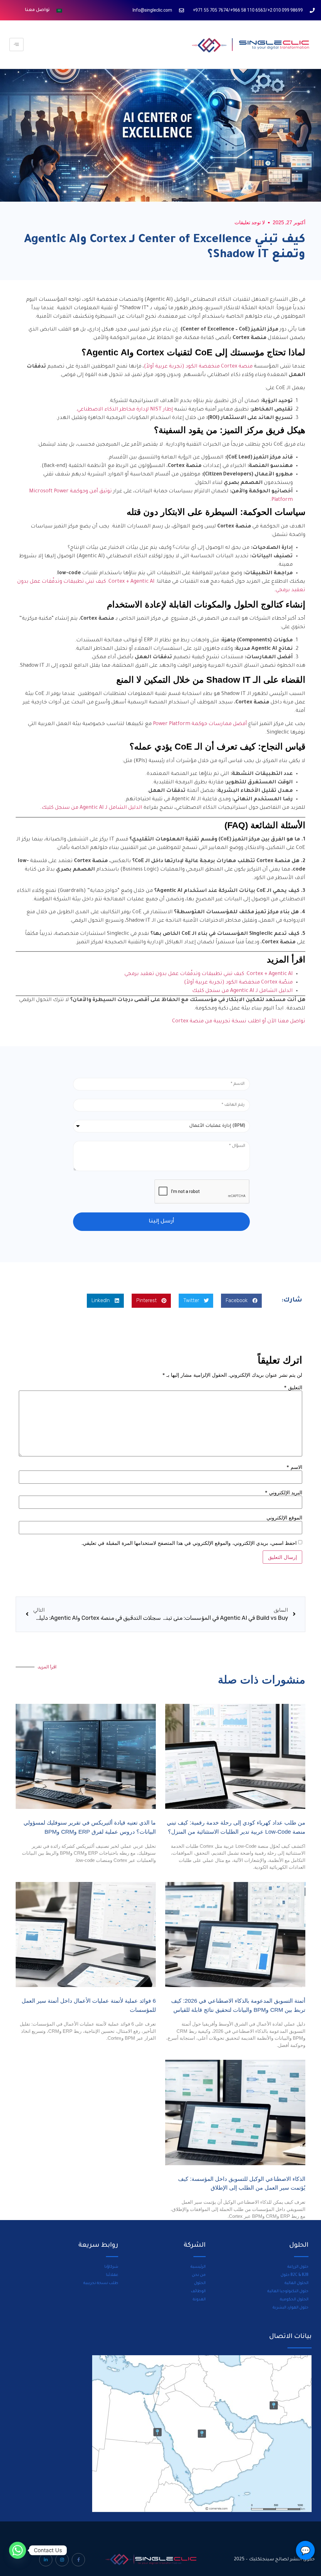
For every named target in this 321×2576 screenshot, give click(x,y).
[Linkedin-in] (46, 2560)
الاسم (294, 1467)
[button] (241, 1301)
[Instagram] (62, 2560)
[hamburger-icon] (16, 45)
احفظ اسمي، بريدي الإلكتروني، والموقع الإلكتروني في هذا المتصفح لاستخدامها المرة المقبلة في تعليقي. (189, 1543)
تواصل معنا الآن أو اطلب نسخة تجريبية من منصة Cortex (239, 1021)
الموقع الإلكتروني (284, 1518)
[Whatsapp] (18, 2550)
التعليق (293, 1387)
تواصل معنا (37, 10)
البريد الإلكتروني (284, 1492)
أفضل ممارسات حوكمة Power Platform (200, 724)
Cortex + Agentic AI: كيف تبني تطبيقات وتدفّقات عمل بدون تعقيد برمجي (209, 974)
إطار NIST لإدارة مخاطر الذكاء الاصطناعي (125, 410)
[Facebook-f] (78, 2560)
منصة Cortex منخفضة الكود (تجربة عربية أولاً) (198, 367)
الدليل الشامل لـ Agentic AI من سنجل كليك (92, 808)
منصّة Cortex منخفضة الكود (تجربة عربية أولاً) (238, 983)
